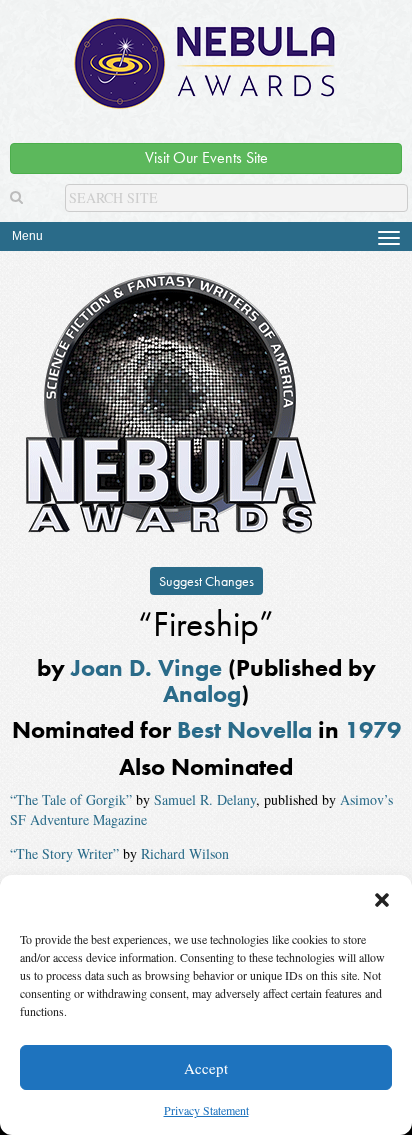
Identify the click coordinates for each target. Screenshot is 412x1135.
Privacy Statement (206, 1110)
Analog (202, 693)
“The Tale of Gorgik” (71, 799)
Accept (206, 1068)
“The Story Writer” (64, 853)
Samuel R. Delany (205, 799)
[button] (382, 900)
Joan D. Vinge (146, 667)
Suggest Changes (206, 581)
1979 (373, 729)
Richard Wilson (185, 853)
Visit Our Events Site (206, 157)
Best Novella (244, 729)
